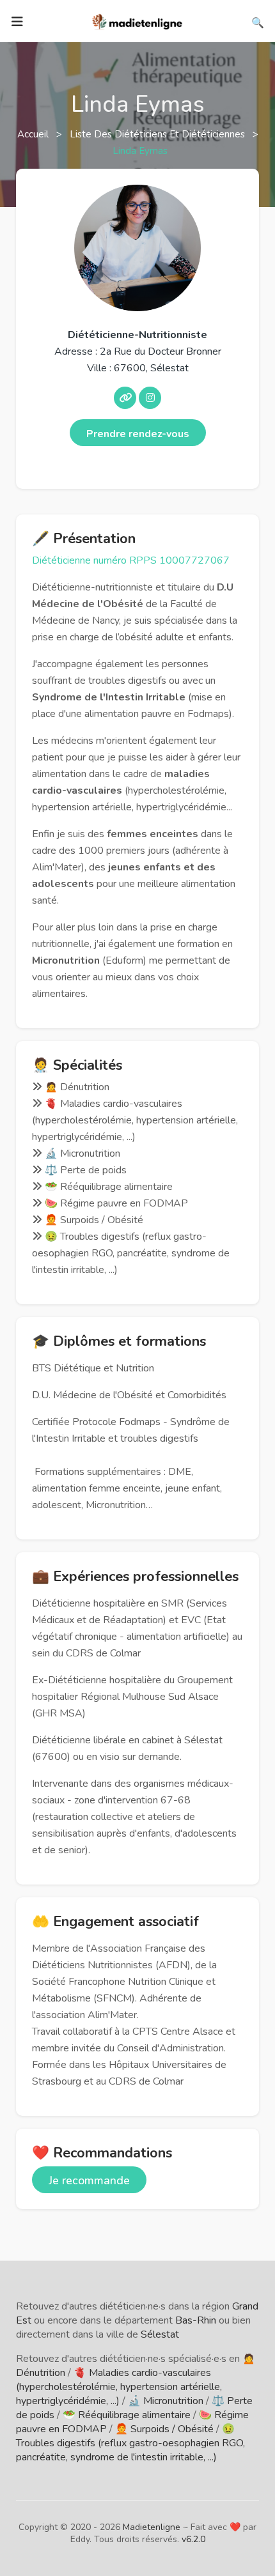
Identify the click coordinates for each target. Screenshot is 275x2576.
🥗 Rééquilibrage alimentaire (127, 2415)
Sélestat (160, 2334)
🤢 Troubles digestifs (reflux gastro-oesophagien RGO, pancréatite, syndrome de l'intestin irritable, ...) (130, 2443)
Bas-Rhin (196, 2320)
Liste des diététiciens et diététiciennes (159, 134)
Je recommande (89, 2180)
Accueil (34, 134)
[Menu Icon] (17, 22)
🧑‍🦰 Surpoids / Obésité (164, 2429)
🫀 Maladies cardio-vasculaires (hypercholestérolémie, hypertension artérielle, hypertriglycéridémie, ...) (119, 2387)
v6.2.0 (193, 2539)
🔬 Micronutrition (166, 2401)
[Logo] (137, 20)
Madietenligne (152, 2527)
